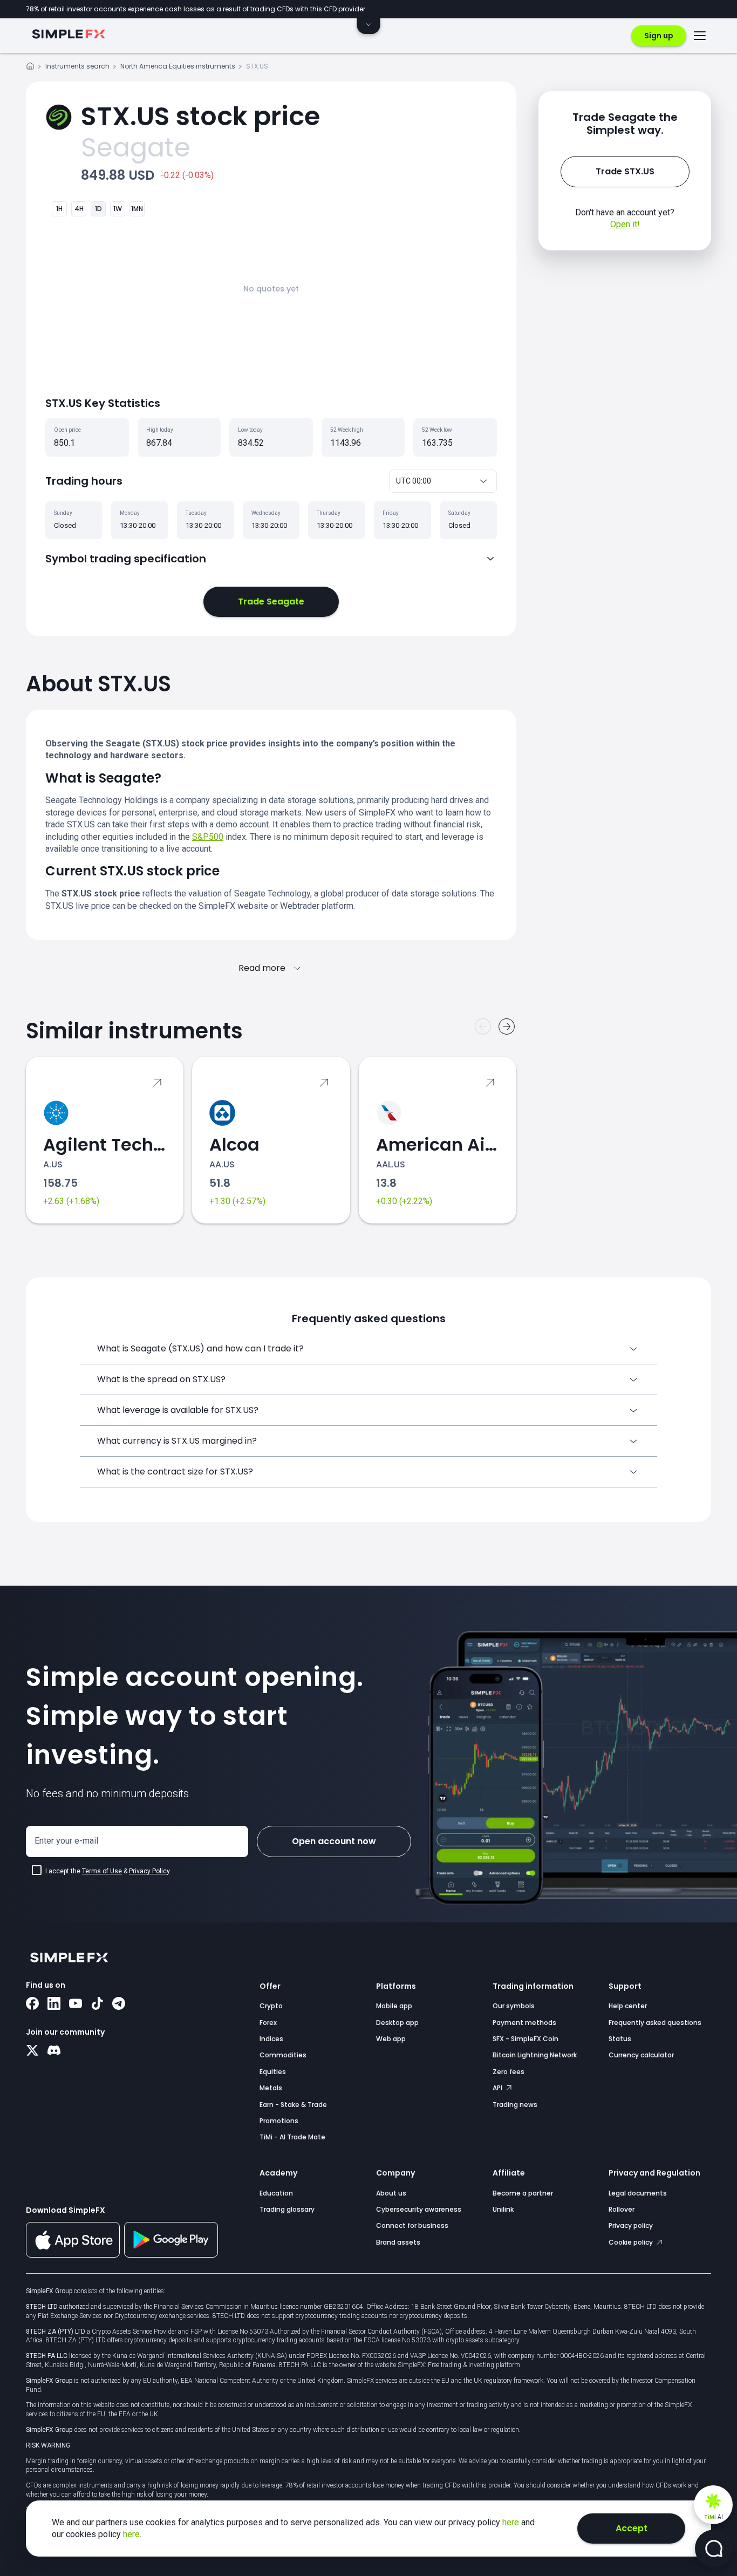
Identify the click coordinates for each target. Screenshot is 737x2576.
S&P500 (208, 837)
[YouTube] (76, 2004)
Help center (628, 2006)
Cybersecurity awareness (419, 2209)
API (498, 2088)
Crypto (271, 2006)
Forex (268, 2023)
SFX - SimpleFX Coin (526, 2039)
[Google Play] (171, 2255)
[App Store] (73, 2255)
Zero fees (509, 2072)
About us (391, 2193)
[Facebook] (32, 2004)
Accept (632, 2528)
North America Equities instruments (178, 66)
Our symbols (514, 2006)
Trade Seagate (271, 601)
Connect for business (412, 2225)
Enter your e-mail (66, 1841)
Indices (271, 2039)
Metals (271, 2088)
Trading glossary (287, 2209)
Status (620, 2039)
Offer (270, 1986)
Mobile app (394, 2006)
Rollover (622, 2209)
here (512, 2522)
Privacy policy (631, 2225)
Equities (273, 2072)
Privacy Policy (149, 1871)
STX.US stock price (200, 116)
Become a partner (523, 2193)
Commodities (283, 2055)
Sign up (659, 36)
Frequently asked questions (655, 2023)
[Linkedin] (54, 2004)
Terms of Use (102, 1871)
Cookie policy (632, 2242)
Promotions (279, 2121)
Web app (391, 2039)
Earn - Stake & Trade (293, 2105)
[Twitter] (32, 2051)
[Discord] (54, 2051)
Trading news (515, 2105)
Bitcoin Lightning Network (535, 2055)
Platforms (396, 1986)
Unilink (503, 2209)
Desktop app (397, 2023)
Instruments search (77, 66)
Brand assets (398, 2242)
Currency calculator (641, 2055)
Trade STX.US (625, 171)
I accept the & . (108, 1871)
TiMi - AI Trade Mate (292, 2137)
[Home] (30, 68)
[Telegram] (119, 2004)
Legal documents (638, 2193)
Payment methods (524, 2023)
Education (276, 2193)
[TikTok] (97, 2004)
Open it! (625, 224)
